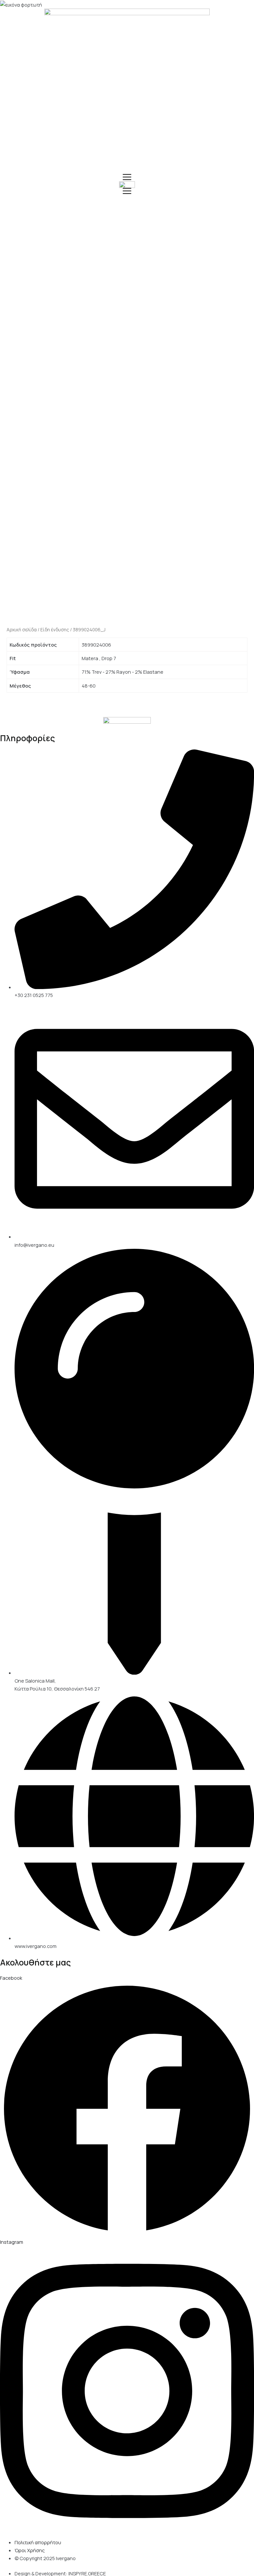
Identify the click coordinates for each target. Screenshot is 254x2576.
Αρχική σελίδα (22, 630)
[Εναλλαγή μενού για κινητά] (127, 177)
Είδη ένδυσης (55, 630)
